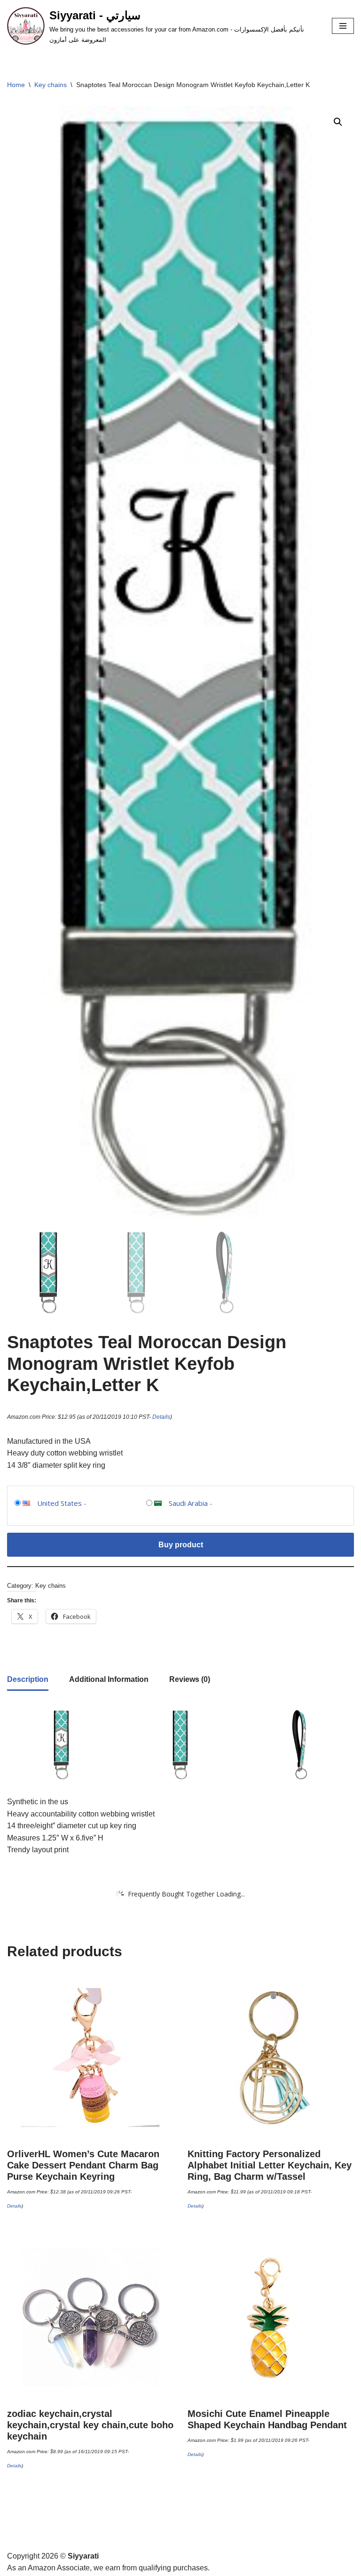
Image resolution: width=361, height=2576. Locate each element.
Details (161, 1417)
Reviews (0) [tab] (190, 1679)
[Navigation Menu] (343, 26)
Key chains (51, 85)
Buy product (181, 1545)
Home (16, 85)
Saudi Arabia (188, 1503)
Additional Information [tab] (109, 1679)
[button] (338, 122)
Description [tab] (28, 1679)
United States (59, 1503)
